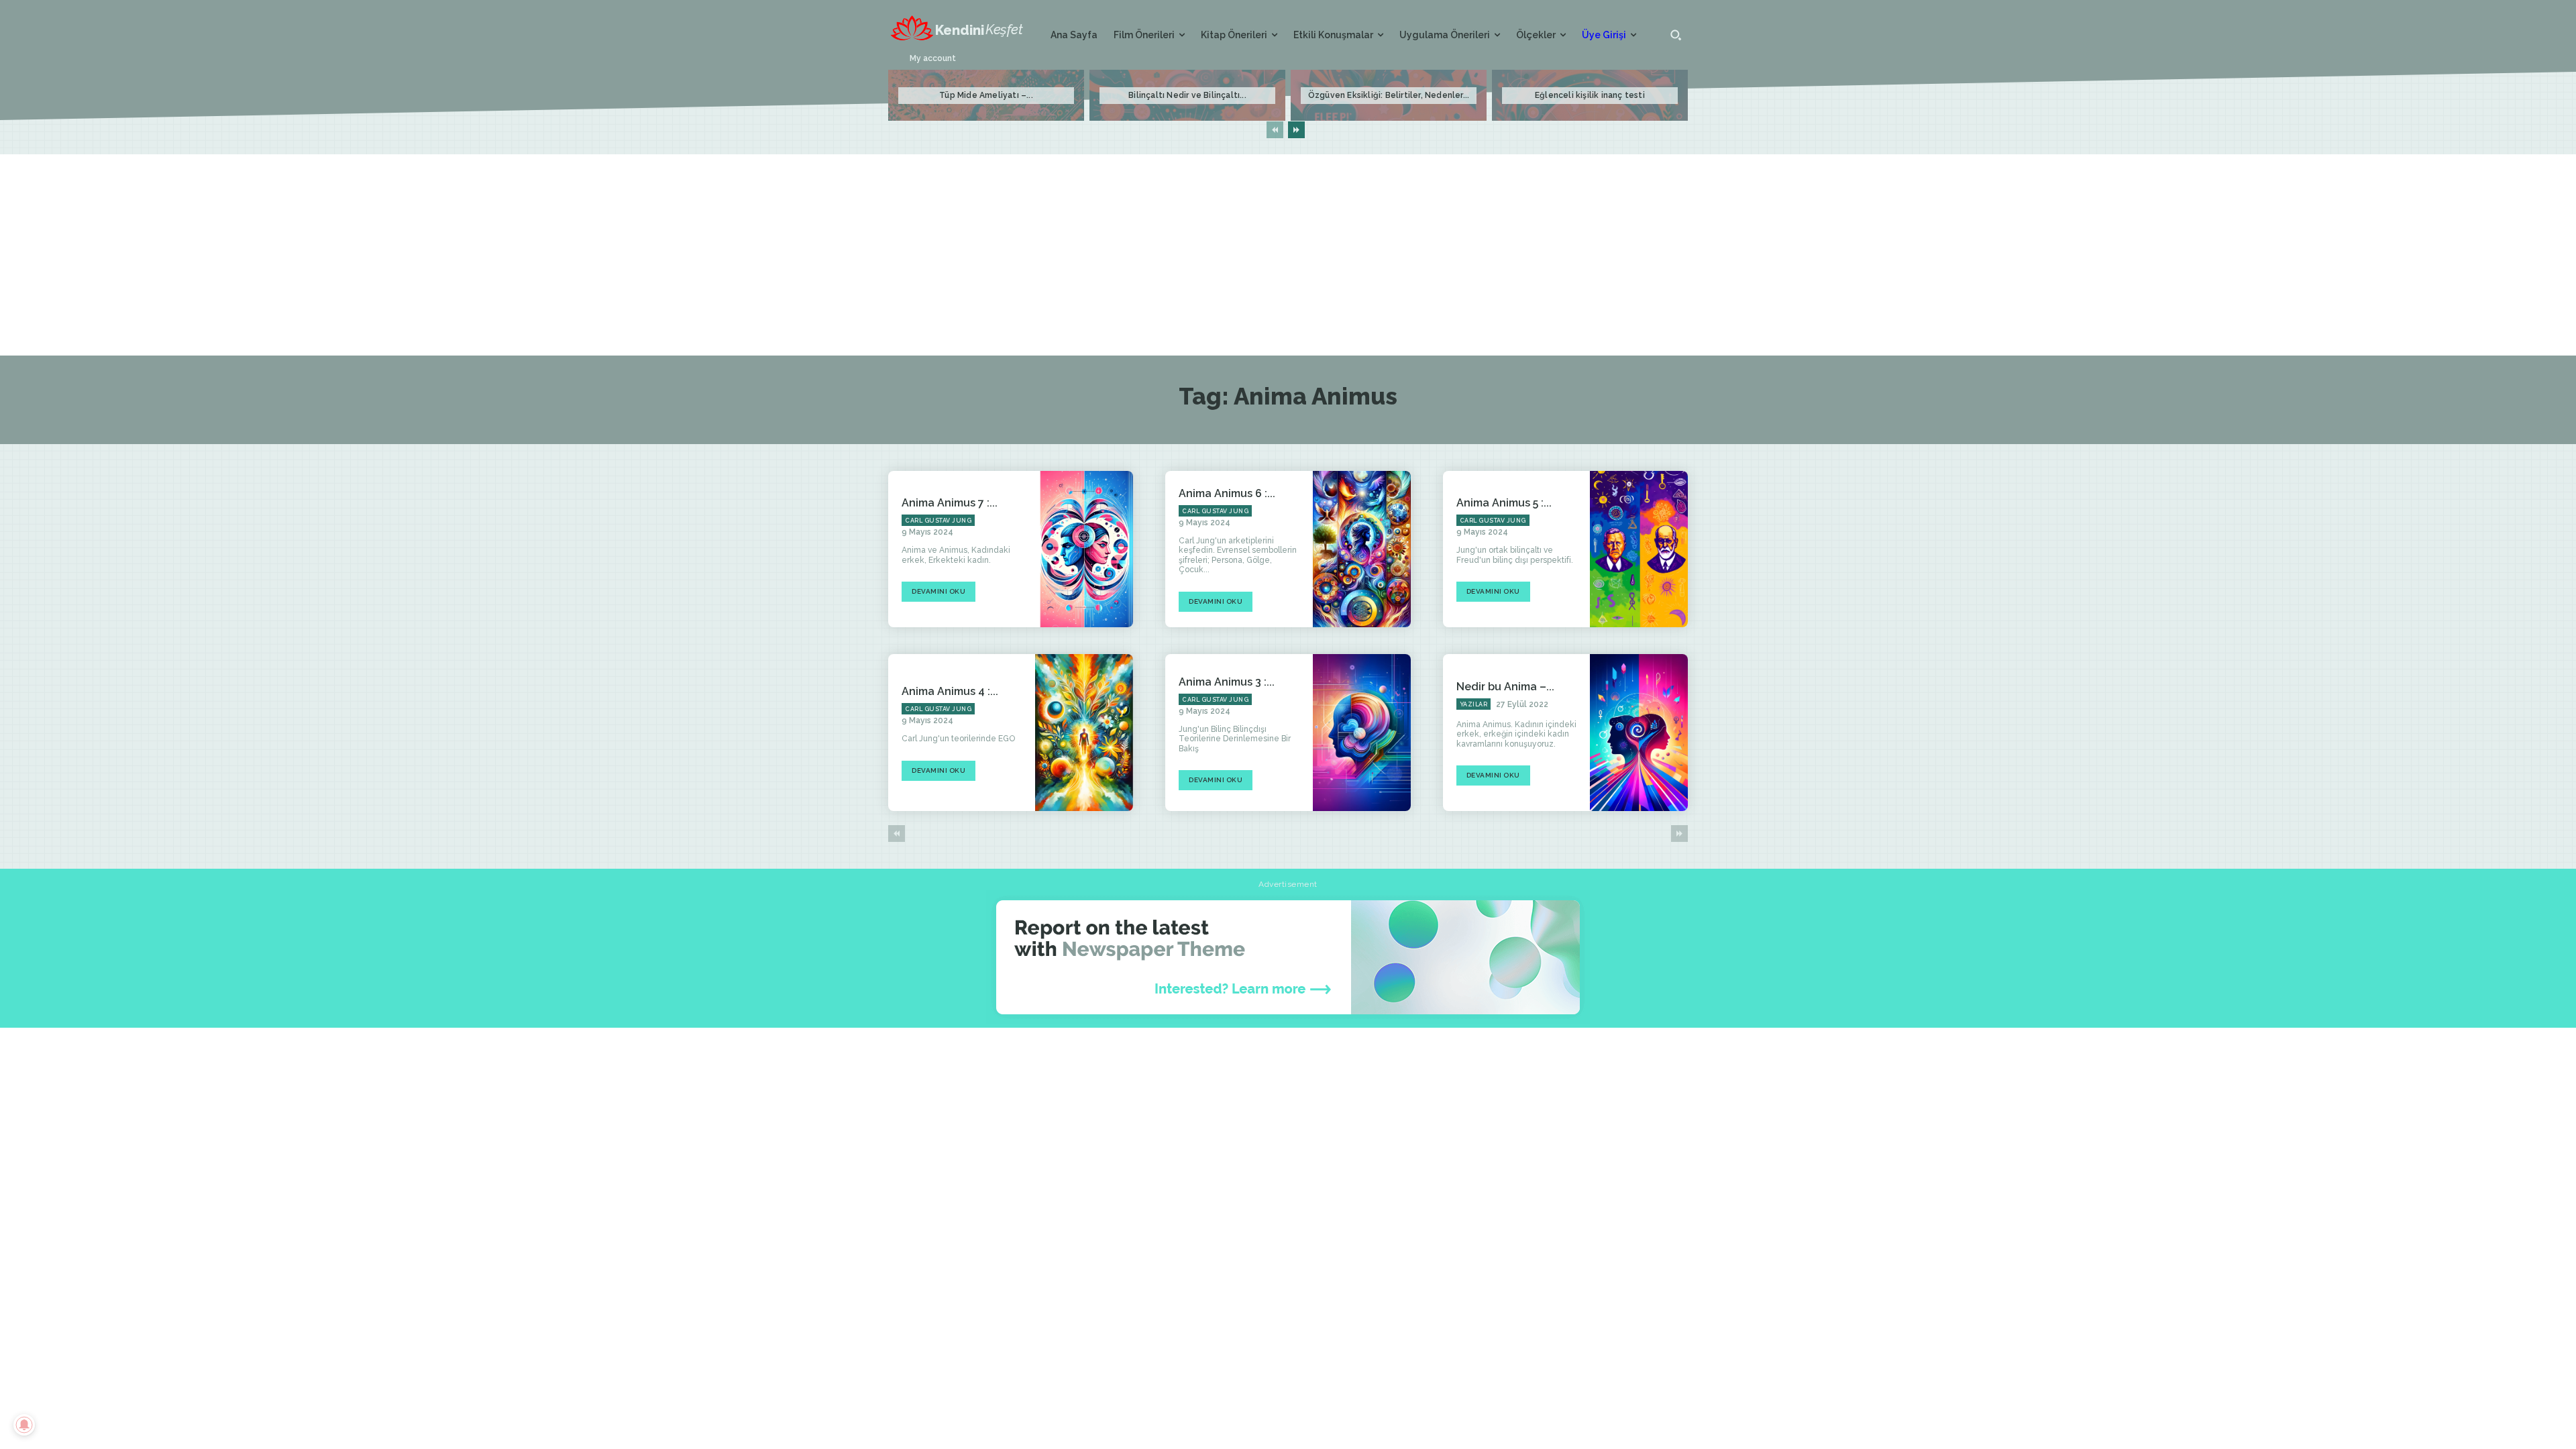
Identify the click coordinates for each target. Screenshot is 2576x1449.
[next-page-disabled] (1679, 834)
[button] (1676, 35)
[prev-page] (1275, 130)
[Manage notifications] (24, 1425)
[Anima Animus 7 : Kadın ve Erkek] (1084, 549)
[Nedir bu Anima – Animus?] (1639, 733)
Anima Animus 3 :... (1227, 682)
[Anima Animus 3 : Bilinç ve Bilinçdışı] (1362, 733)
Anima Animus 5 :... (1504, 503)
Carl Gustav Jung (938, 521)
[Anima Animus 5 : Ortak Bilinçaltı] (1639, 549)
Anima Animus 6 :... (1227, 493)
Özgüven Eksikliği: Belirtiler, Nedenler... (1389, 95)
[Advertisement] (1288, 255)
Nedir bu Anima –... (1505, 687)
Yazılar (1474, 704)
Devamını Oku (938, 591)
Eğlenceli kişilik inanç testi (1590, 95)
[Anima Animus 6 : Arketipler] (1362, 549)
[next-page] (1296, 130)
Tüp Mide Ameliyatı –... (986, 95)
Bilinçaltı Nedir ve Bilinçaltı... (1187, 95)
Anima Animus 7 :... (950, 503)
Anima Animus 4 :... (950, 691)
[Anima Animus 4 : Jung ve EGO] (1084, 733)
